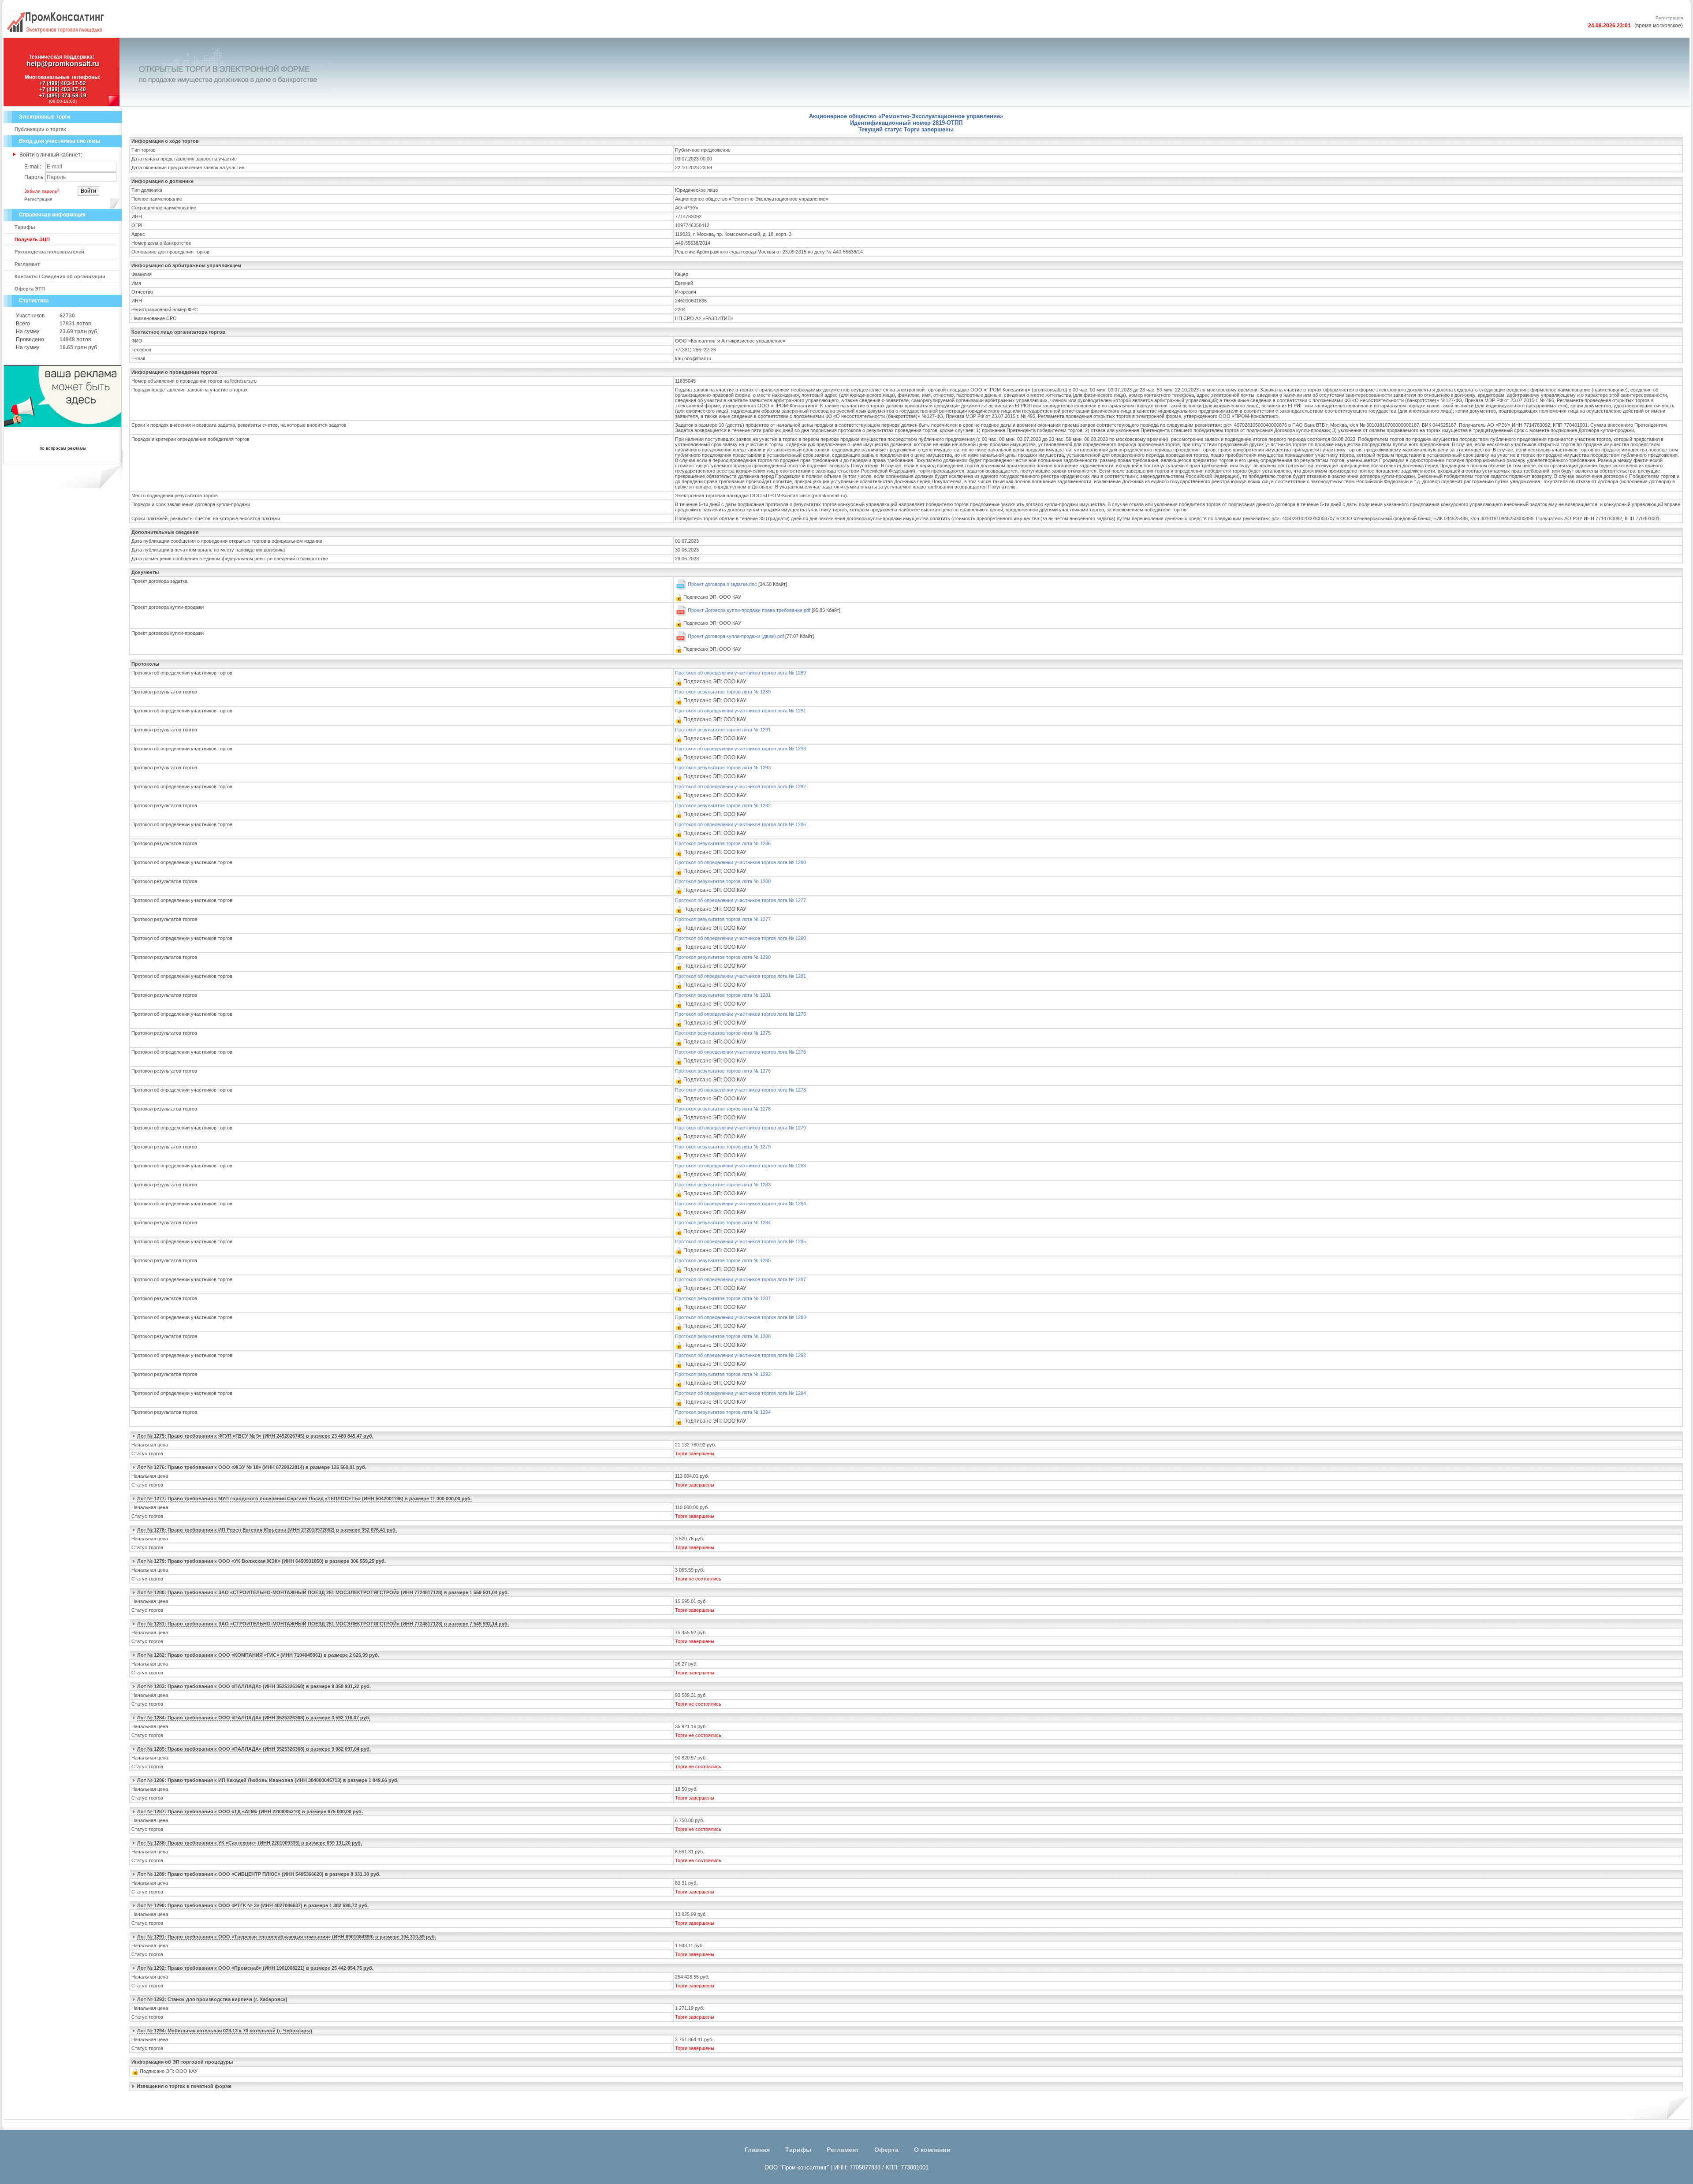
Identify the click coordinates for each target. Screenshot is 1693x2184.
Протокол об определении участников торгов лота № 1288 (740, 1317)
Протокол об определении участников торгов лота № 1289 (740, 673)
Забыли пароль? (42, 191)
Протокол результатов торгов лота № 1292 (723, 1374)
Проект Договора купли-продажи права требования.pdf (749, 610)
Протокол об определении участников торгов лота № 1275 (740, 1014)
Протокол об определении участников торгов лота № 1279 (740, 1128)
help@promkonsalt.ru (63, 64)
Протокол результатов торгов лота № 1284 (723, 1222)
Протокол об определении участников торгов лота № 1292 (740, 1355)
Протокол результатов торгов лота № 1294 (723, 1412)
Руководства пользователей (49, 252)
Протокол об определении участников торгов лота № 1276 (740, 1052)
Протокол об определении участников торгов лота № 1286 (740, 824)
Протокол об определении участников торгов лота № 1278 (740, 1090)
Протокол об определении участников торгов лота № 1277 (740, 900)
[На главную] (55, 34)
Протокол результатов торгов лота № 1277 (723, 919)
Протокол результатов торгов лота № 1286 (723, 843)
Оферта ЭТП (30, 289)
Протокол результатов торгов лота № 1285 (723, 1260)
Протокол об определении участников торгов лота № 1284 (740, 1204)
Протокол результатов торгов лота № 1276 (723, 1071)
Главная (757, 2150)
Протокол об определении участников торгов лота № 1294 (740, 1393)
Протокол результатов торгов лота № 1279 (723, 1147)
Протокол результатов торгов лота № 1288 (723, 1336)
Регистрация (1669, 18)
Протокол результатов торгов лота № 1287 (723, 1298)
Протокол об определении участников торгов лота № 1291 (740, 711)
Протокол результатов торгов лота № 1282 (723, 805)
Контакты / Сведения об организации (60, 276)
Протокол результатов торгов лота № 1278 (723, 1109)
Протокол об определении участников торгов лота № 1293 (740, 749)
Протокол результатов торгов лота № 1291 (723, 730)
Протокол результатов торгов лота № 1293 (723, 768)
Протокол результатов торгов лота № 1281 (723, 995)
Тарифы (25, 227)
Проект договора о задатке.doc (722, 584)
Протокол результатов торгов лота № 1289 (723, 692)
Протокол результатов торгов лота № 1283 (723, 1185)
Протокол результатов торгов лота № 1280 (723, 881)
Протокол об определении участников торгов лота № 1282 (740, 786)
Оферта (886, 2150)
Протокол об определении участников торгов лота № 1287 (740, 1279)
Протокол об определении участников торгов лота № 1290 (740, 938)
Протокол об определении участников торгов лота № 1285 (740, 1241)
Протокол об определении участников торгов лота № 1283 (740, 1166)
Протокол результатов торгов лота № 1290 (723, 957)
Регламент (27, 264)
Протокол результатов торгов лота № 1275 (723, 1033)
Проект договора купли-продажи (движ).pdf (736, 636)
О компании (932, 2150)
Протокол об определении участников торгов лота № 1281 (740, 976)
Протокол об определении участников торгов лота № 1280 (740, 862)
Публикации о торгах (40, 129)
